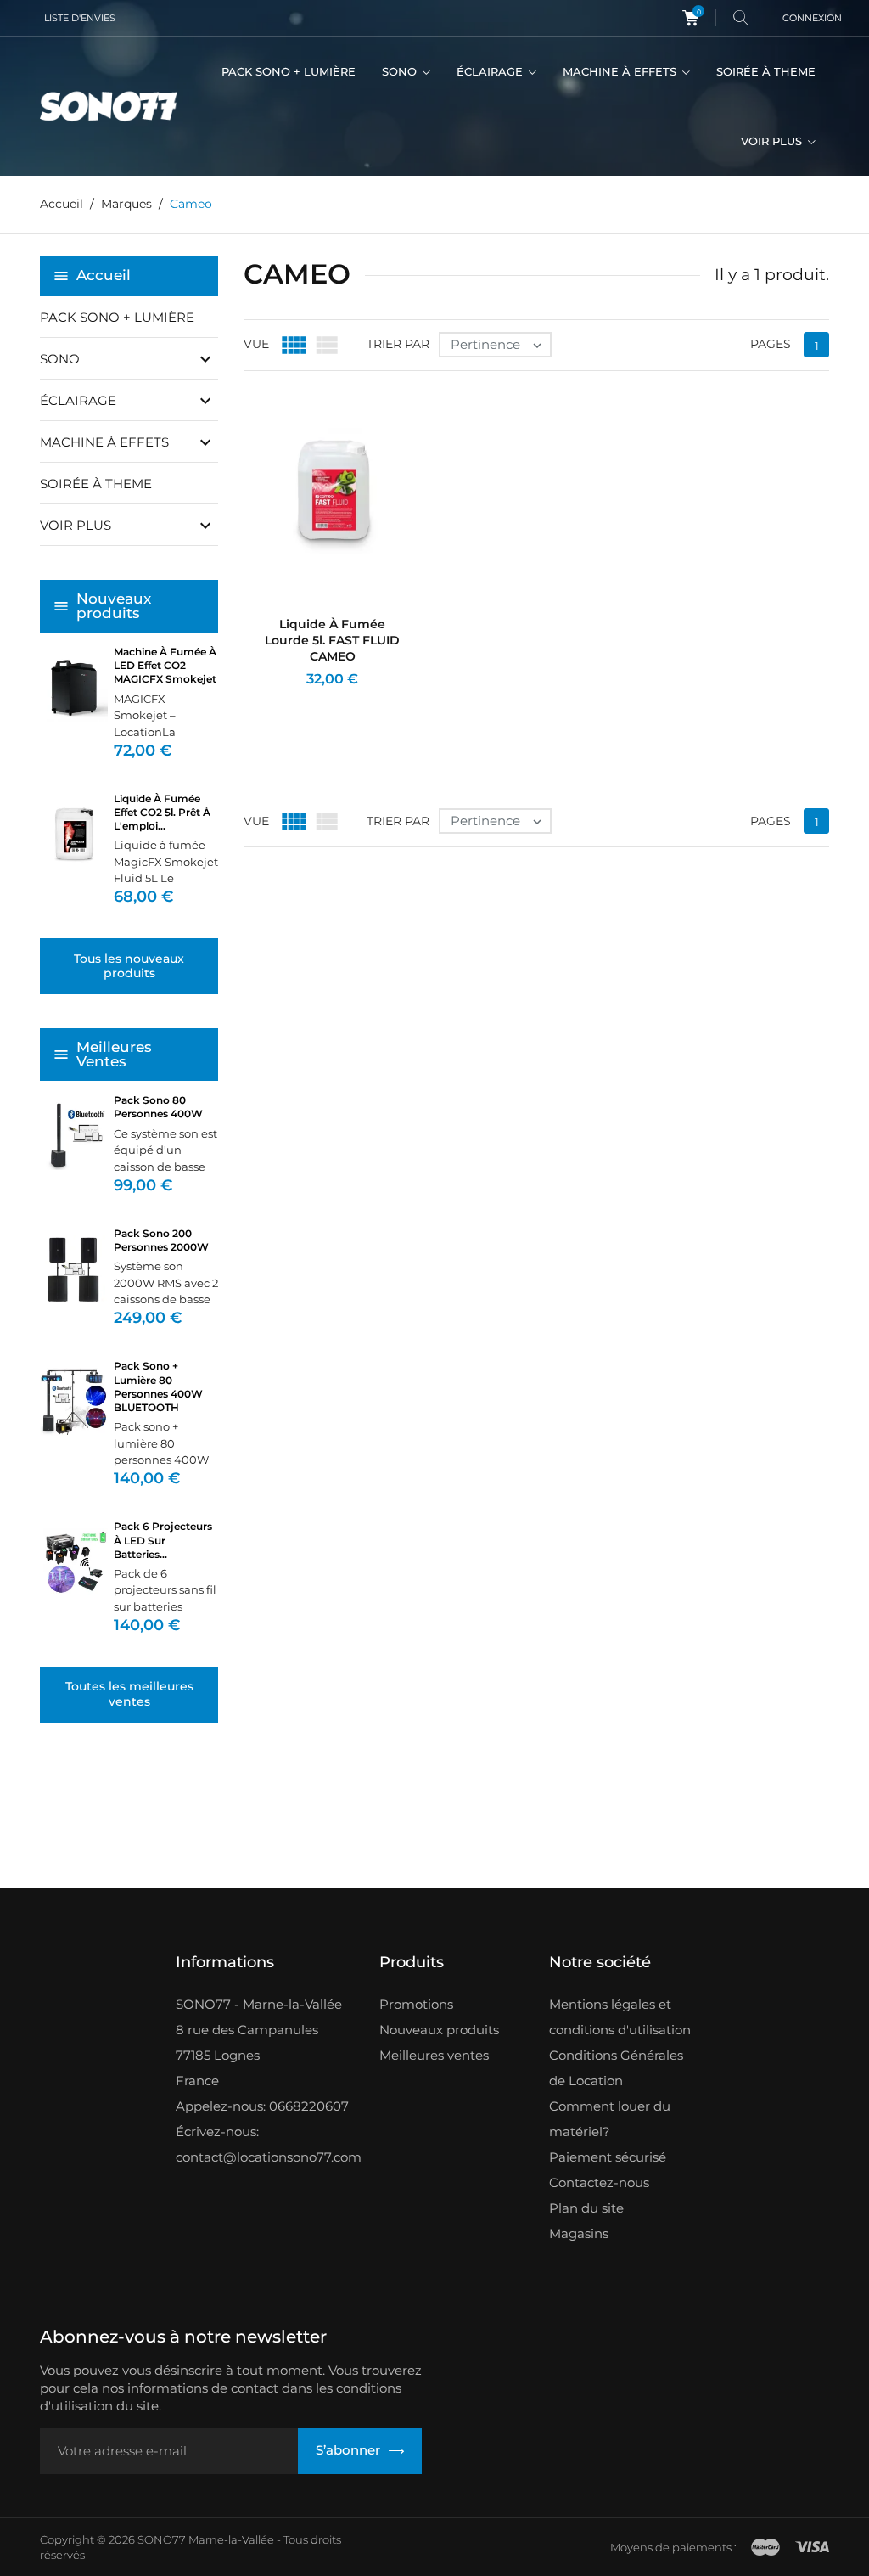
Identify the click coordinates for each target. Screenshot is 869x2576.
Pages (771, 344)
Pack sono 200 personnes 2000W (161, 1240)
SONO (401, 71)
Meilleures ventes (434, 2055)
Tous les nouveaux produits (129, 966)
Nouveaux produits (439, 2030)
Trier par (398, 344)
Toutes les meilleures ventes (129, 1694)
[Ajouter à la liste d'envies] (376, 702)
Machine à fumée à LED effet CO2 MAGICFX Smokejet (165, 665)
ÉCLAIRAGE (491, 71)
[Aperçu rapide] (322, 702)
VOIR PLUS (773, 141)
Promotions (416, 2004)
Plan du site (586, 2208)
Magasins (579, 2233)
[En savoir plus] (349, 702)
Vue (256, 344)
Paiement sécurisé (608, 2157)
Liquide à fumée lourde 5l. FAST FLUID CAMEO (332, 640)
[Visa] (812, 2547)
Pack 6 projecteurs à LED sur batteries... (163, 1540)
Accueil (104, 275)
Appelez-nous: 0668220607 (262, 2106)
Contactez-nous (599, 2182)
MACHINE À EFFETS (621, 71)
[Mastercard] (765, 2547)
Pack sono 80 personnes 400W (158, 1107)
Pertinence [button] (498, 345)
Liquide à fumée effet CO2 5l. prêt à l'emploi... (162, 812)
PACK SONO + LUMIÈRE (289, 71)
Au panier (287, 702)
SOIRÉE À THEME (766, 71)
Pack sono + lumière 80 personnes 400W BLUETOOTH (158, 1386)
